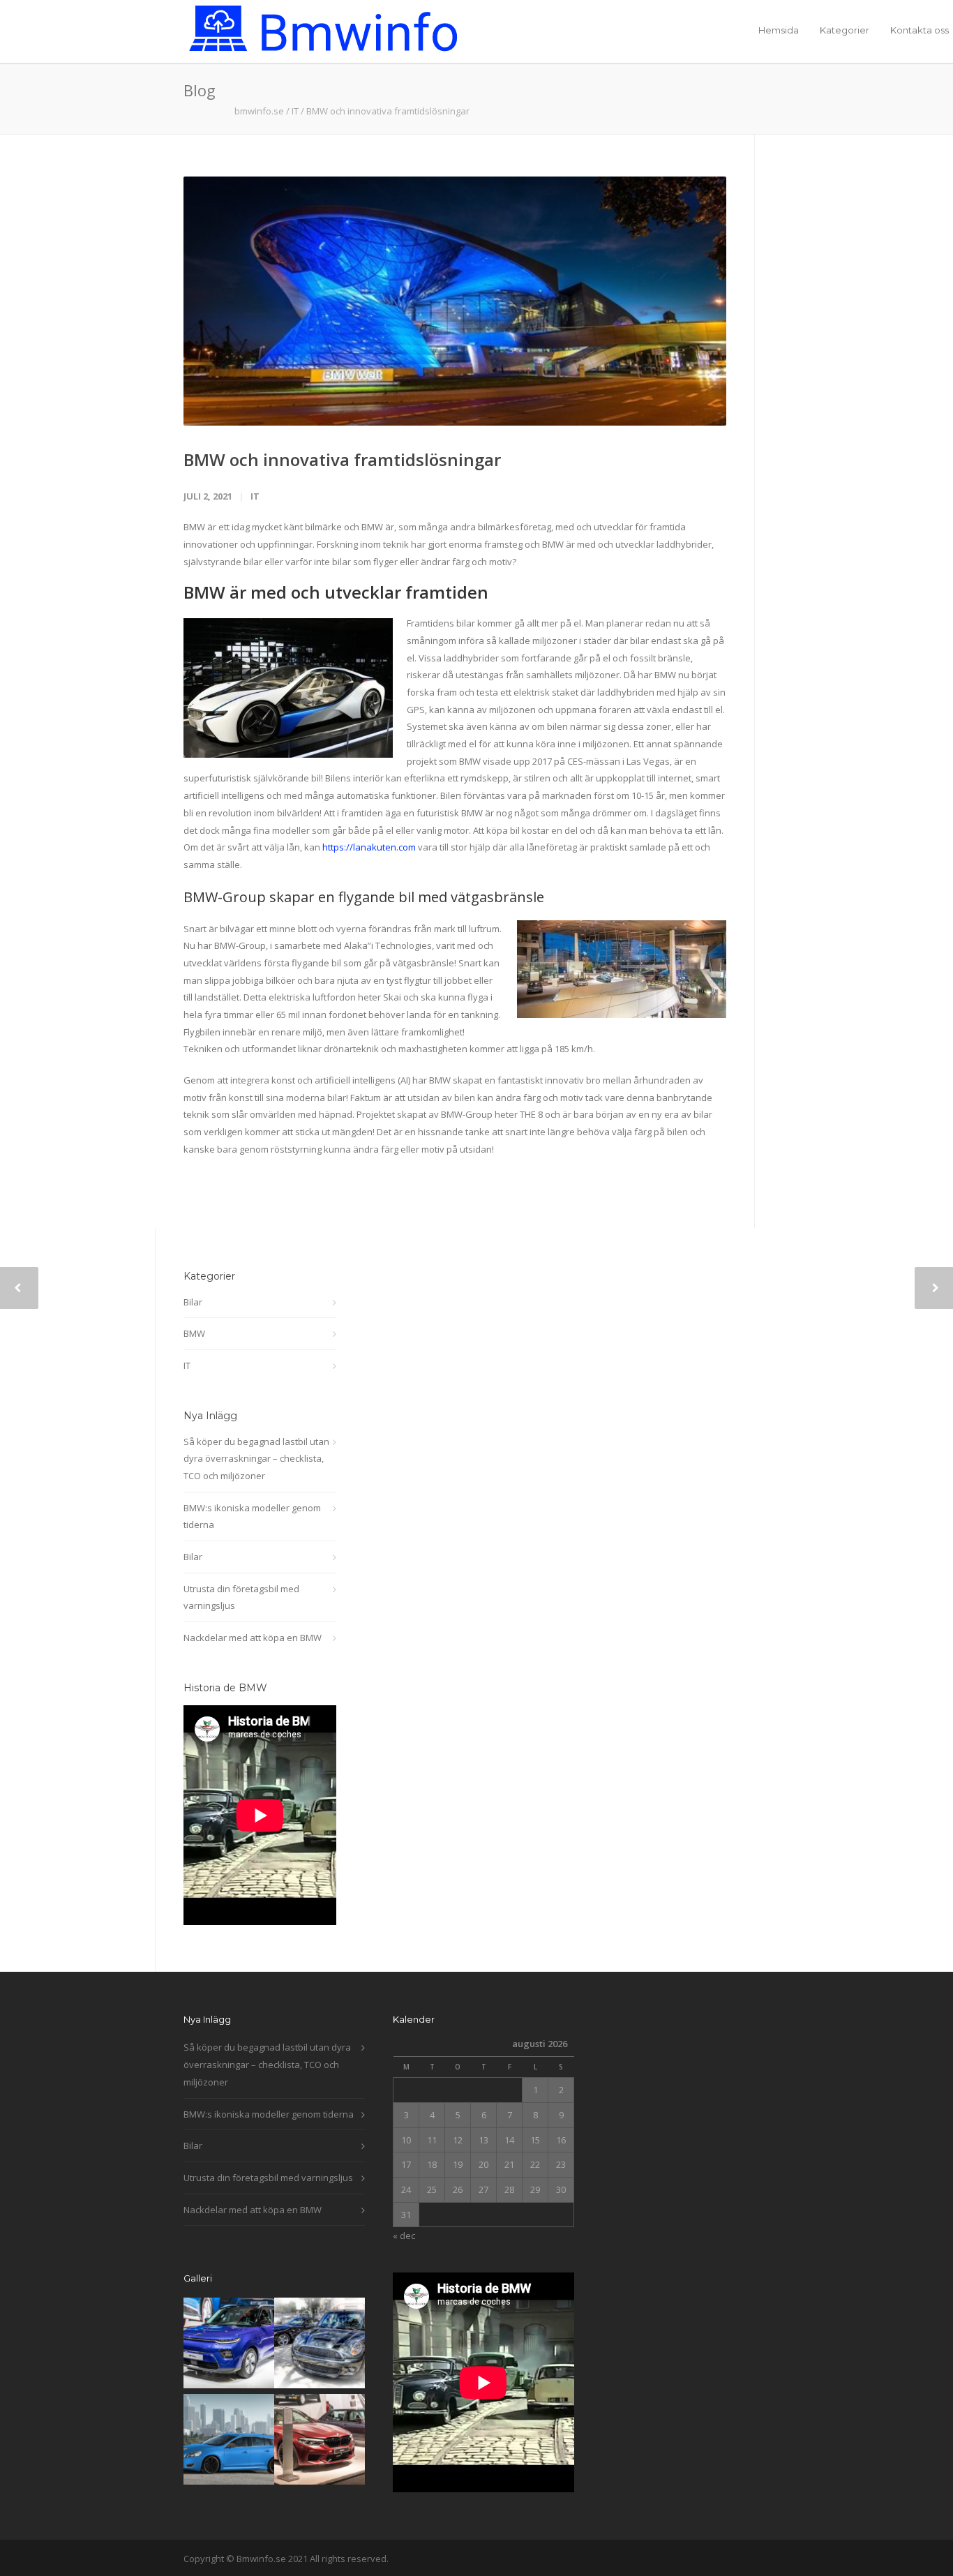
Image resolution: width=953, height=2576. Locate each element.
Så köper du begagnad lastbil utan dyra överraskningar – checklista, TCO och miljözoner (256, 1459)
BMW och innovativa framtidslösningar (342, 459)
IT (295, 111)
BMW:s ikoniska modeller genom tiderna (252, 1517)
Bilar (193, 1302)
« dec (404, 2236)
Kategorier (845, 30)
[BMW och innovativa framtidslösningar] (455, 301)
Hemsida (779, 30)
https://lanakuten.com (369, 847)
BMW (194, 1333)
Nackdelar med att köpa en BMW (253, 1638)
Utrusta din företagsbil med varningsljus (241, 1597)
